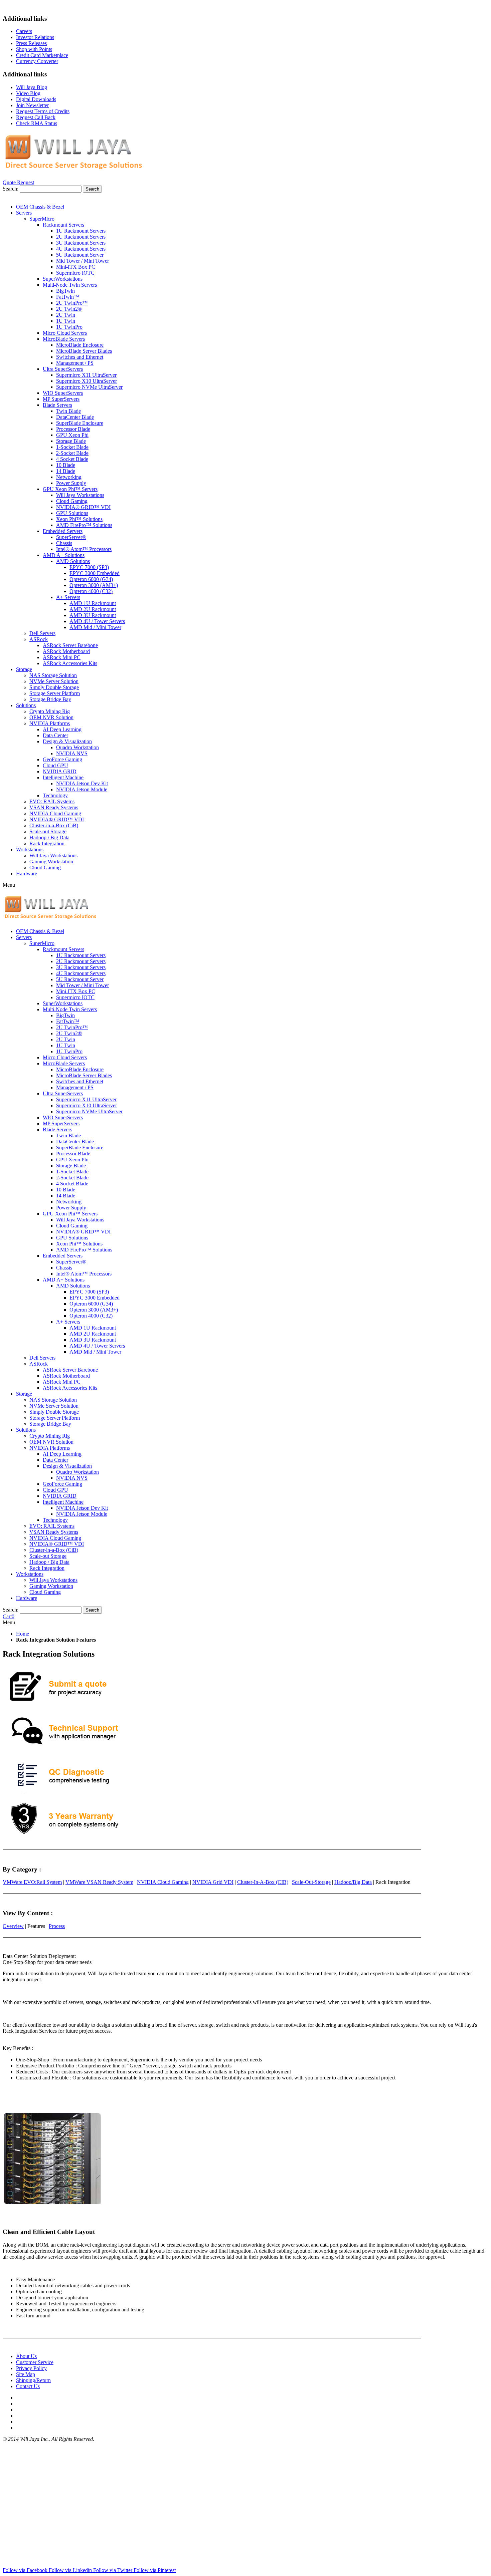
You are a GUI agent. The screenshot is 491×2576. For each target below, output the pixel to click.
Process (57, 1926)
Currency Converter (37, 61)
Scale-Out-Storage (311, 1882)
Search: (11, 189)
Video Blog (28, 93)
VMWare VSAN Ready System (99, 1882)
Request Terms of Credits (43, 111)
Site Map (26, 2374)
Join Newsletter (32, 105)
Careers (24, 31)
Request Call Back (36, 117)
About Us (26, 2356)
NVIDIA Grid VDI (213, 1882)
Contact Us (28, 2386)
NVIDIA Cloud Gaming (163, 1882)
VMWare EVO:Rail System (32, 1882)
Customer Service (35, 2362)
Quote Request (18, 182)
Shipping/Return (33, 2380)
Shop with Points (34, 49)
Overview (13, 1926)
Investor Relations (35, 37)
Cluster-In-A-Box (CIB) (263, 1882)
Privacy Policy (31, 2368)
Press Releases (31, 43)
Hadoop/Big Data (353, 1882)
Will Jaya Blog (32, 87)
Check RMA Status (37, 123)
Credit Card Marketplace (42, 55)
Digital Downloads (36, 99)
